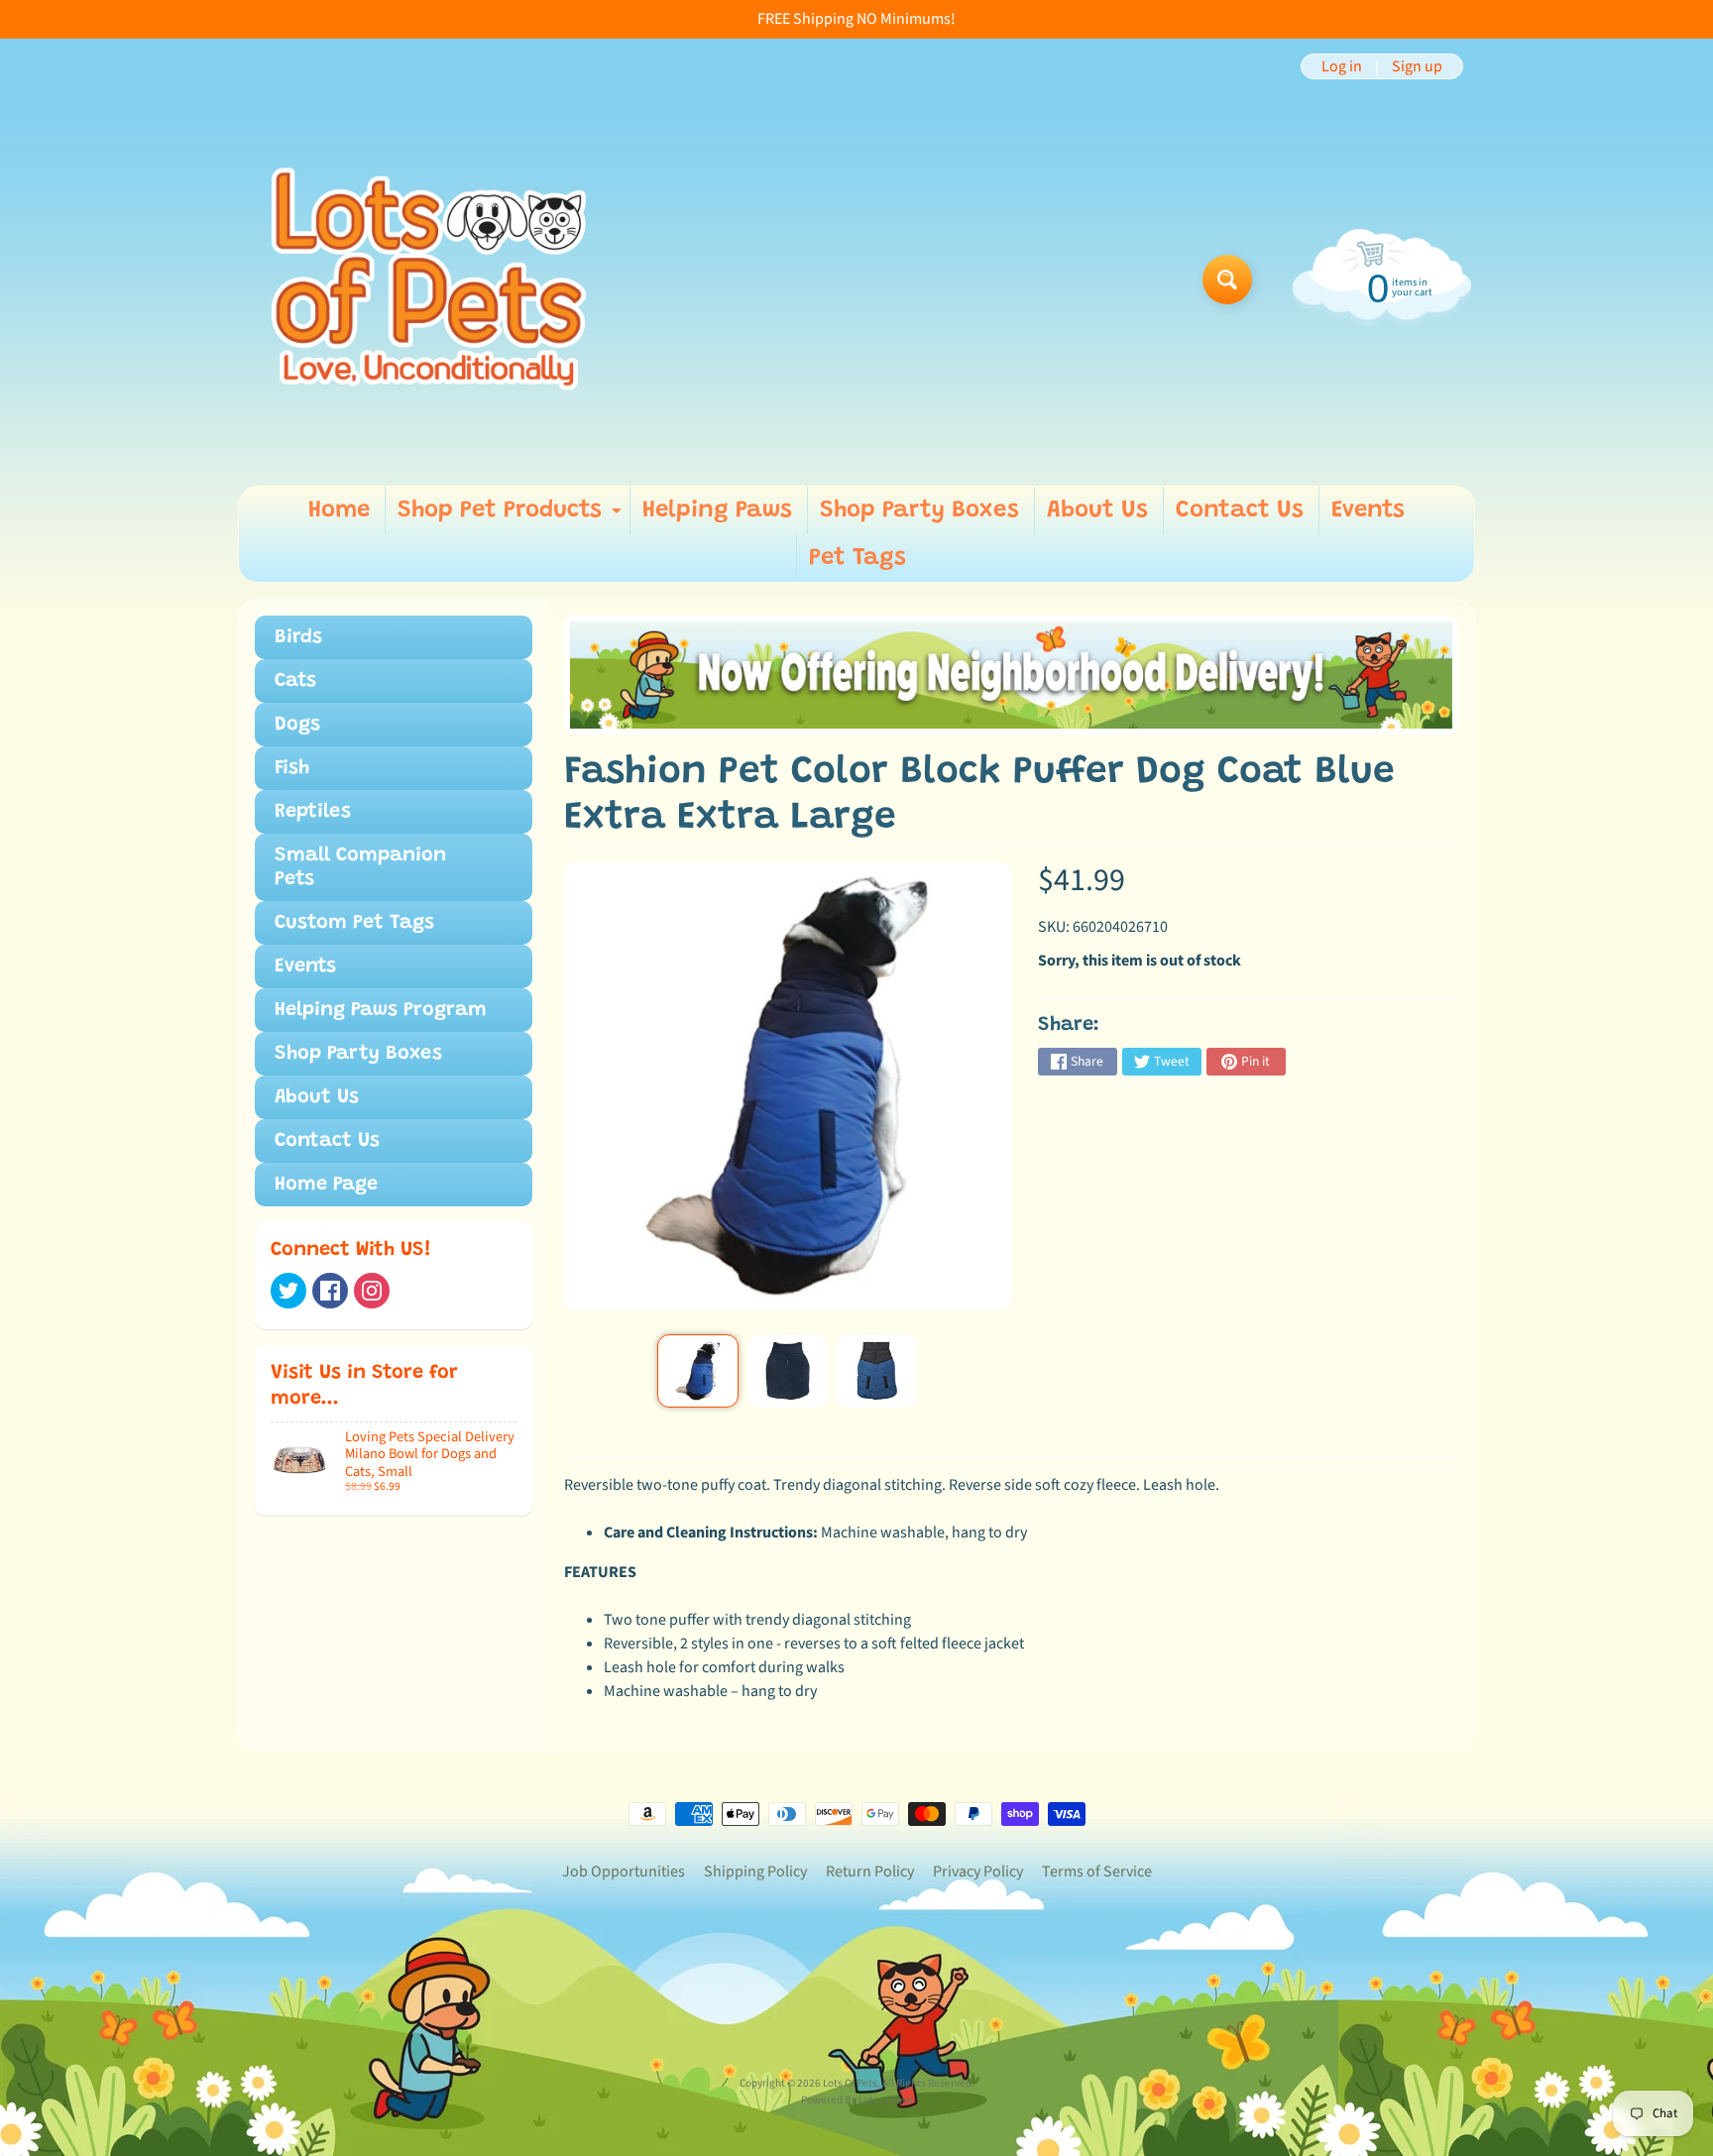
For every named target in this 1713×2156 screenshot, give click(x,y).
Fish (292, 768)
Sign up (1417, 66)
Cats (295, 681)
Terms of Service (1097, 1872)
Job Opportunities (624, 1872)
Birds (298, 637)
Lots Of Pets (850, 2083)
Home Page (326, 1185)
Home (339, 511)
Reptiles (313, 812)
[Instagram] (372, 1291)
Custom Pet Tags (354, 923)
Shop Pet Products (512, 516)
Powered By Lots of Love (857, 2100)
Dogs (297, 725)
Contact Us (1240, 511)
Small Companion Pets (360, 867)
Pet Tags (857, 558)
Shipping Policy (755, 1872)
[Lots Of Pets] (429, 279)
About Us (1097, 511)
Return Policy (870, 1872)
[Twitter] (288, 1291)
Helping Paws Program (381, 1010)
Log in (1342, 66)
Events (1368, 511)
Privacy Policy (978, 1872)
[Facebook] (330, 1291)
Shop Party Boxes (919, 511)
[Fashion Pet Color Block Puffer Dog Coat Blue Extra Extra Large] (697, 1371)
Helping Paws (717, 511)
